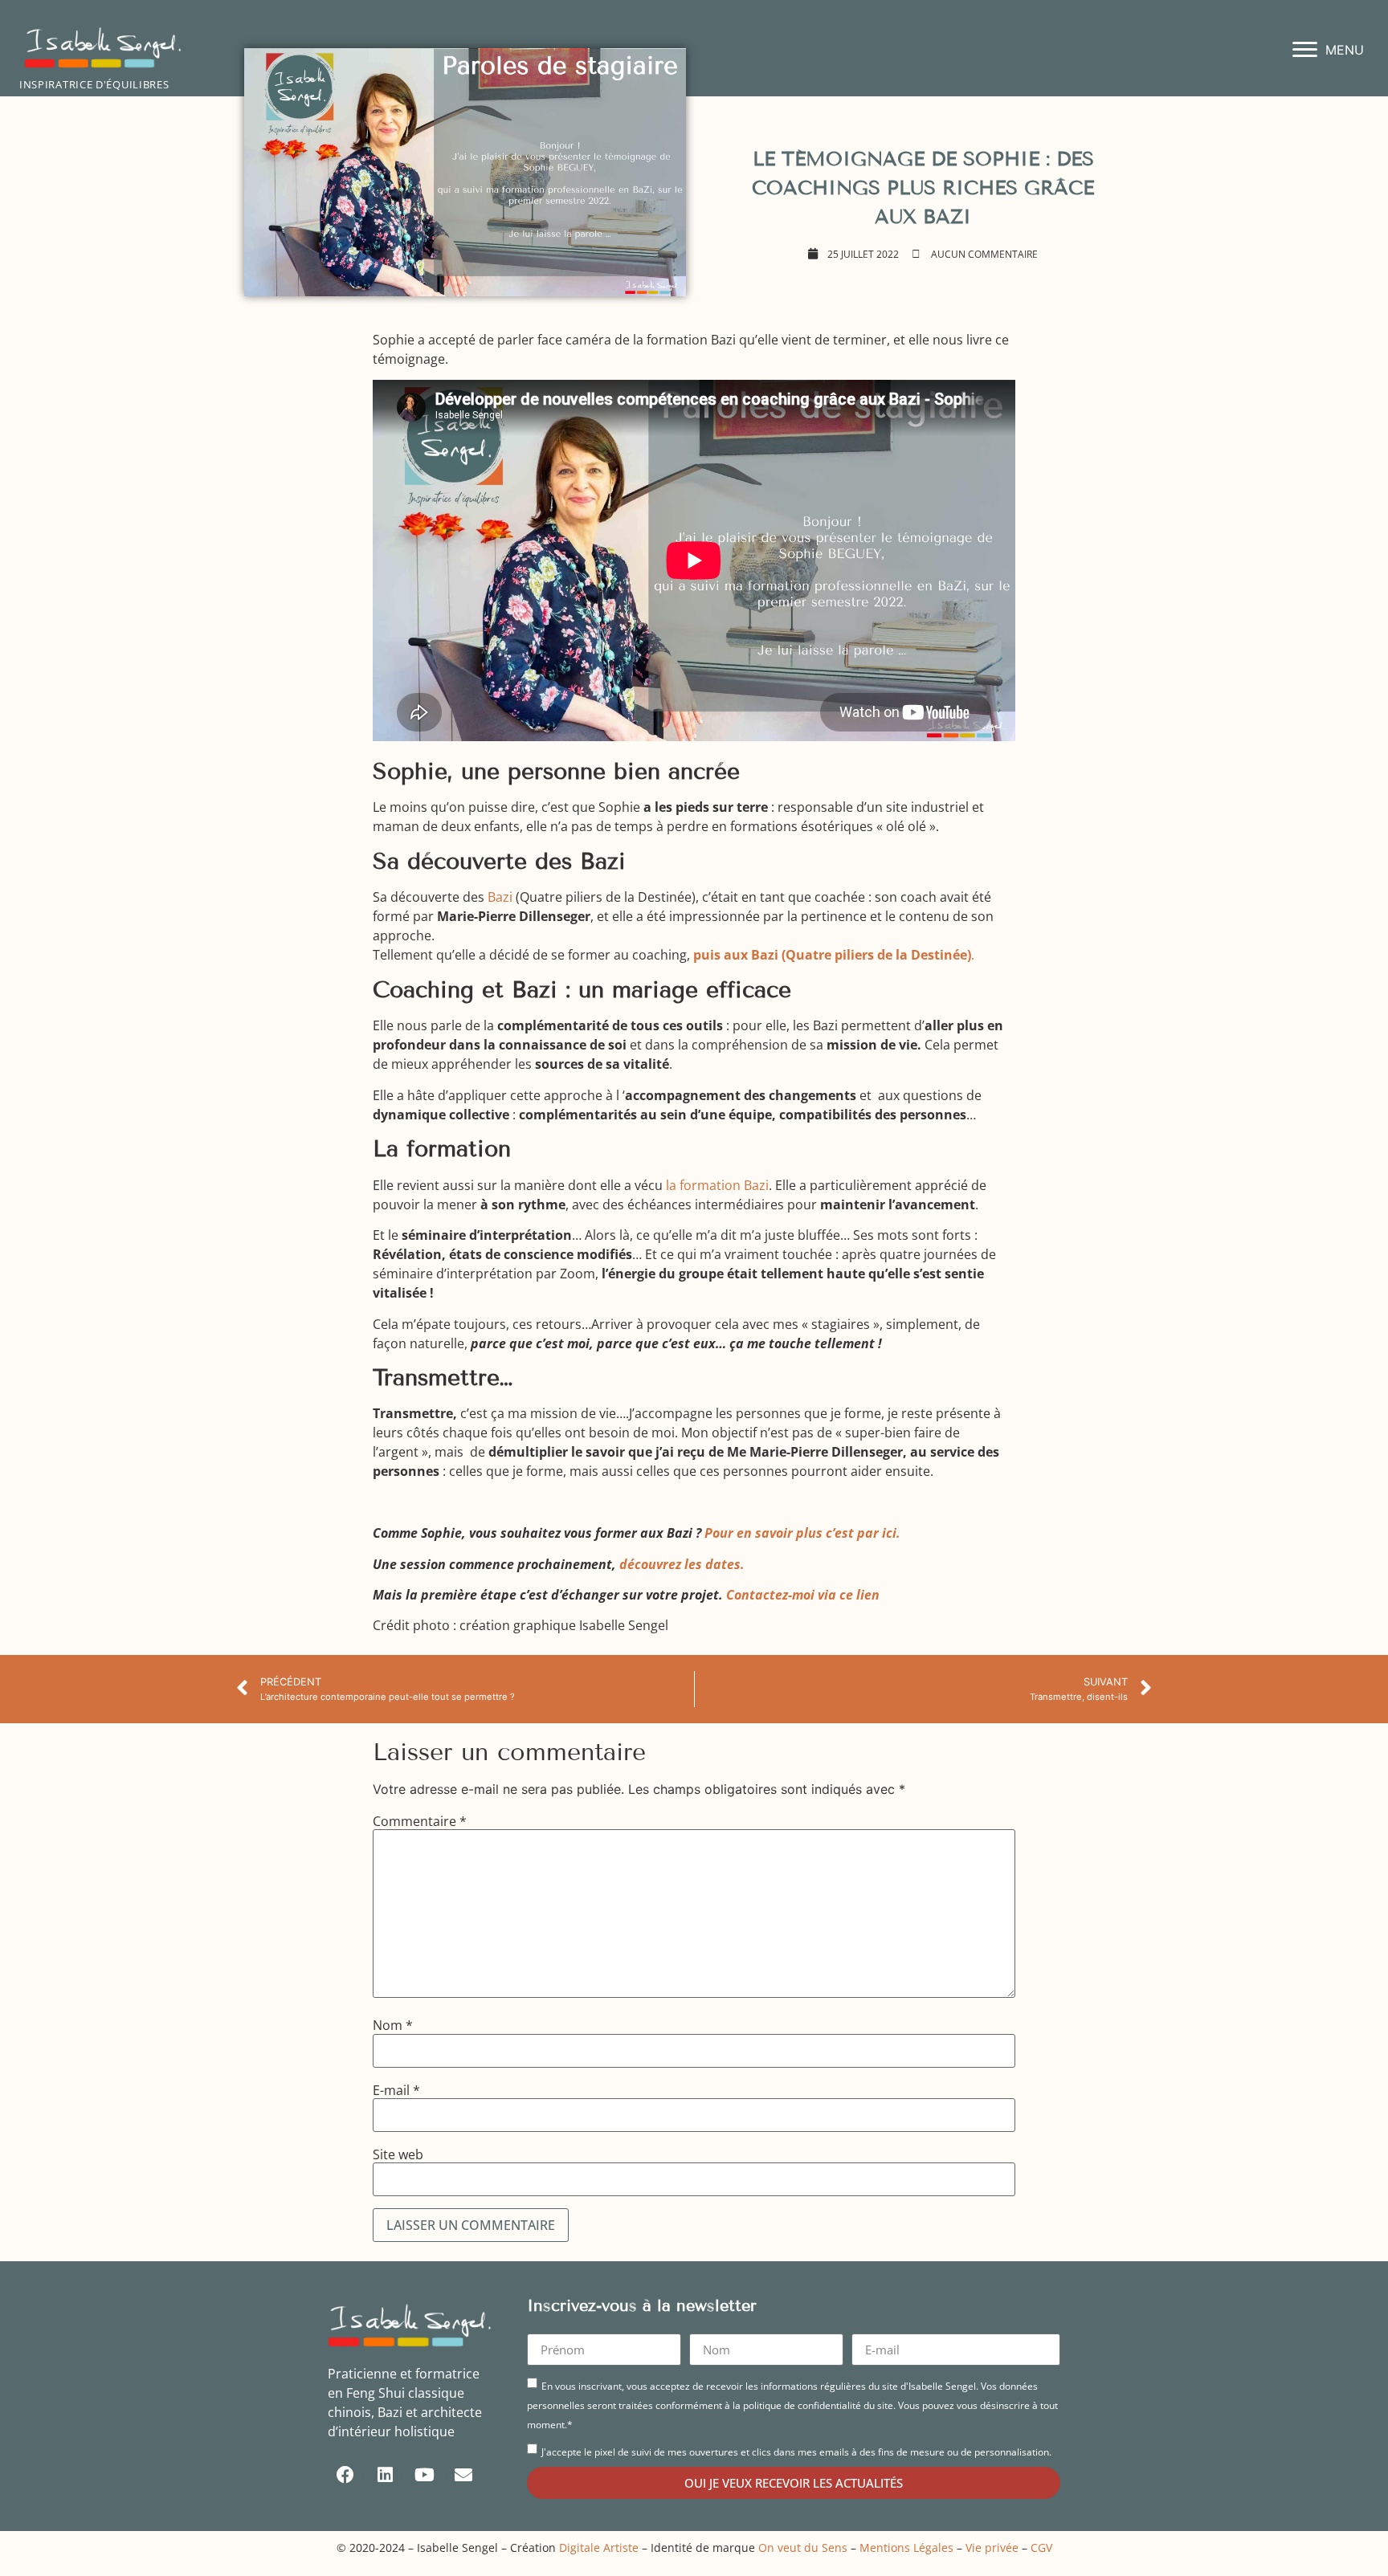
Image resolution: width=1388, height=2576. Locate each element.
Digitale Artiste (599, 2547)
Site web (398, 2154)
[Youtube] (424, 2475)
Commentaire (420, 1821)
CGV (1041, 2547)
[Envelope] (463, 2475)
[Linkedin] (385, 2475)
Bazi (500, 897)
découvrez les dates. (682, 1564)
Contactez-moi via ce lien (803, 1595)
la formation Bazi (717, 1185)
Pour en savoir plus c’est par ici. (802, 1533)
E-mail (396, 2090)
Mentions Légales (906, 2547)
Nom (393, 2025)
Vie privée (992, 2547)
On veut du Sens (803, 2547)
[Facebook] (345, 2475)
